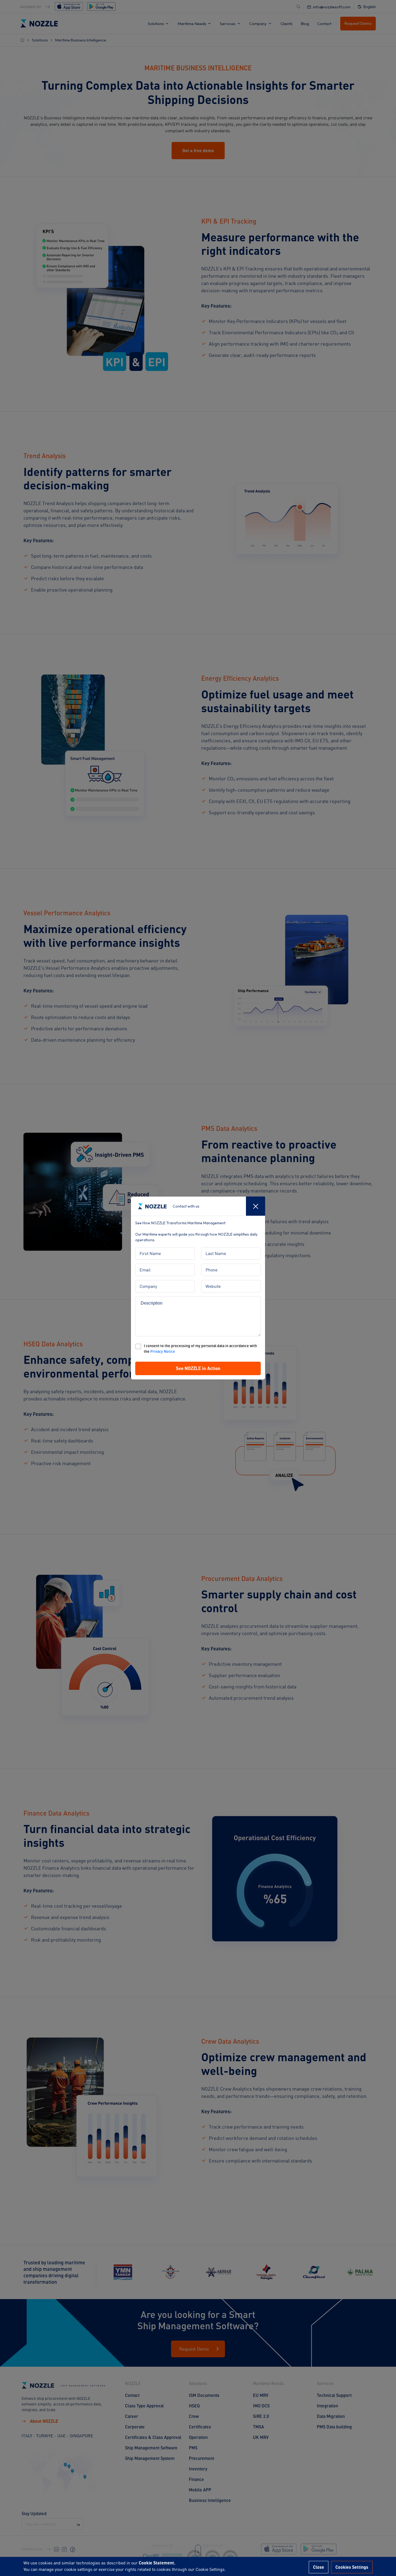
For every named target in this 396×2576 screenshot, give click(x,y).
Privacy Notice (163, 1351)
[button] (198, 1368)
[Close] (256, 1206)
